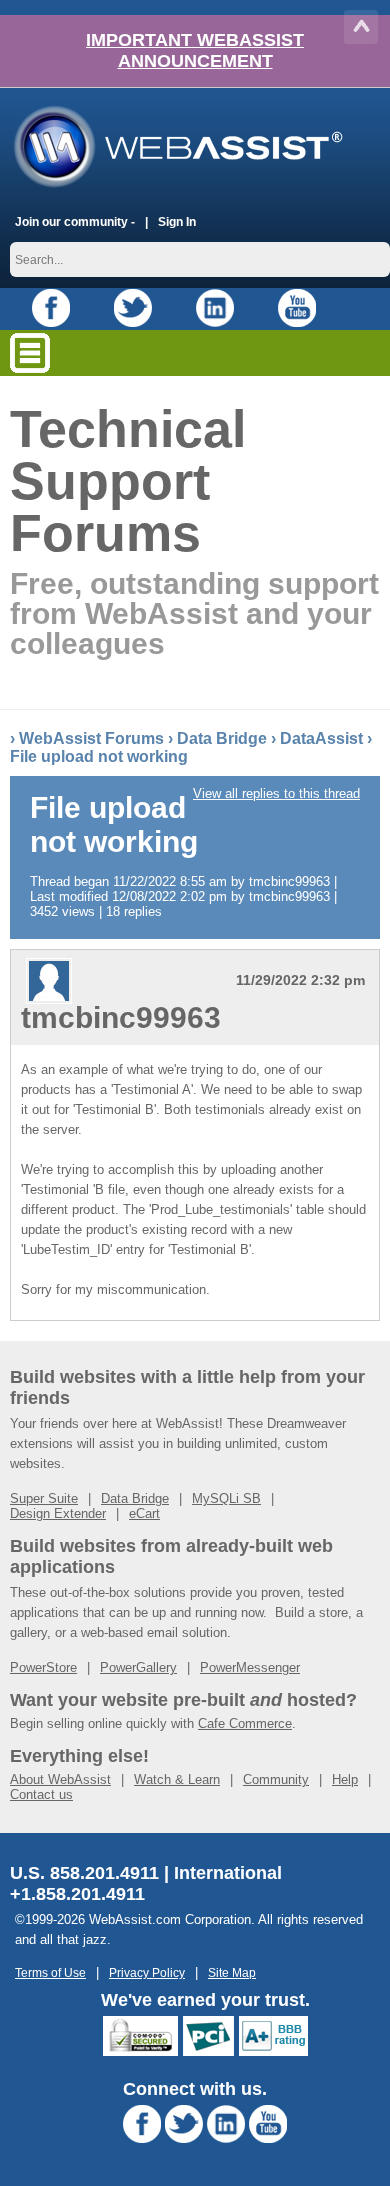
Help (345, 1779)
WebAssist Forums (91, 738)
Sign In (177, 221)
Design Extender (58, 1513)
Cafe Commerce (245, 1723)
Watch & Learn (177, 1779)
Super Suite (44, 1498)
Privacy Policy (147, 1972)
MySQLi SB (226, 1498)
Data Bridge (222, 738)
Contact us (41, 1794)
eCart (144, 1513)
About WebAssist (60, 1779)
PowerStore (43, 1667)
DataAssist (321, 738)
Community (276, 1779)
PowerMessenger (250, 1667)
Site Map (232, 1972)
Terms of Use (50, 1972)
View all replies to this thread (276, 793)
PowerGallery (138, 1667)
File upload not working (99, 756)
